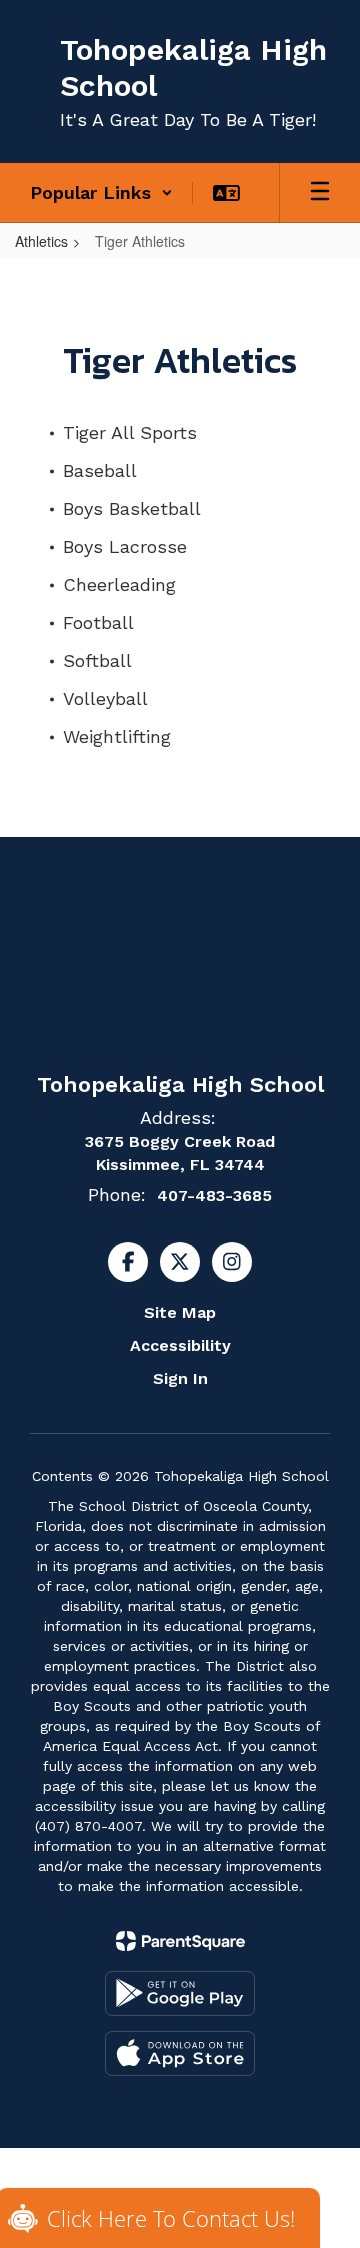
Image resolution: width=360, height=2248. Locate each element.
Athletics (41, 241)
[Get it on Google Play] (180, 1993)
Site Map (180, 1312)
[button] (101, 193)
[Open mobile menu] (320, 193)
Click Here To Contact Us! (171, 2218)
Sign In (180, 1378)
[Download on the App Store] (180, 2053)
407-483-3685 (214, 1195)
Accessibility (180, 1345)
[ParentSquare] (180, 1941)
